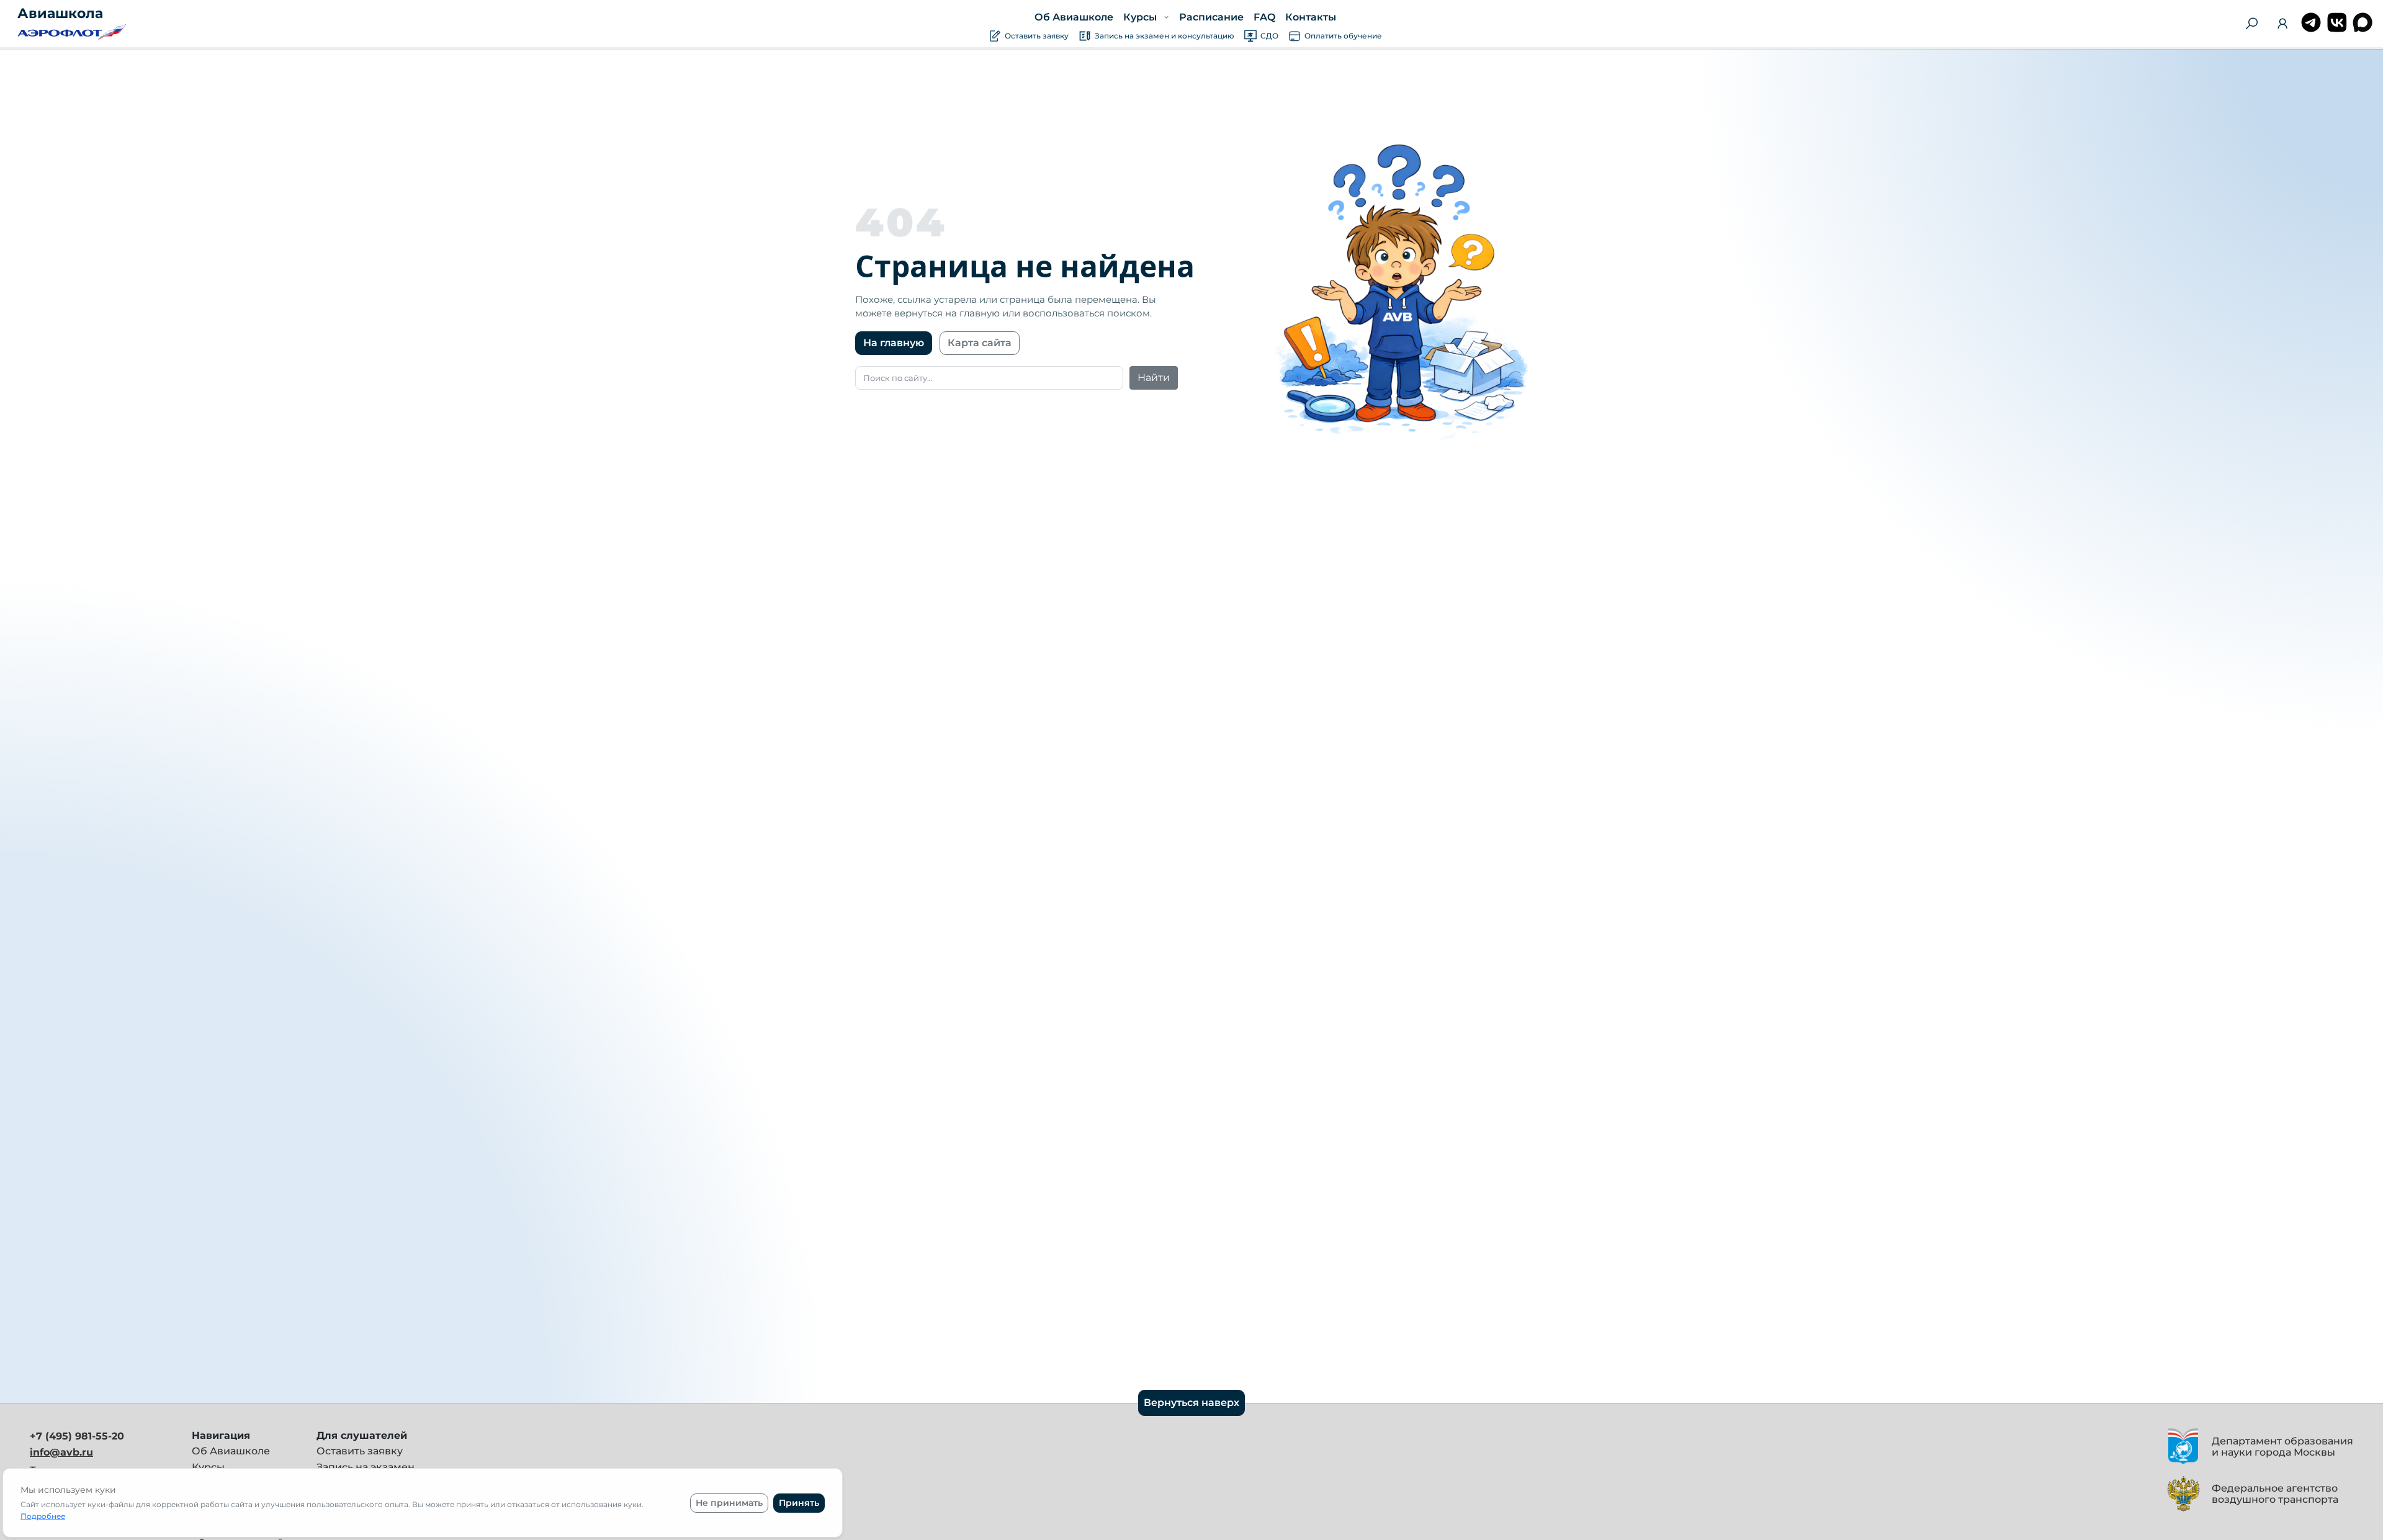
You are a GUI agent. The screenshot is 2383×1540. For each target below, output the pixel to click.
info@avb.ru (61, 1452)
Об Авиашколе (1074, 17)
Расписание (1211, 17)
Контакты (1310, 17)
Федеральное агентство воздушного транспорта (2275, 1494)
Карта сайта (980, 343)
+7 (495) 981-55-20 (77, 1436)
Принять (799, 1503)
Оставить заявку (360, 1451)
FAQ (1264, 17)
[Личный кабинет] (2282, 26)
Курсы (208, 1467)
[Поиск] (2251, 24)
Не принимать (729, 1503)
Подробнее (43, 1516)
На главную (894, 343)
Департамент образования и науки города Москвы (2282, 1447)
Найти (1154, 378)
